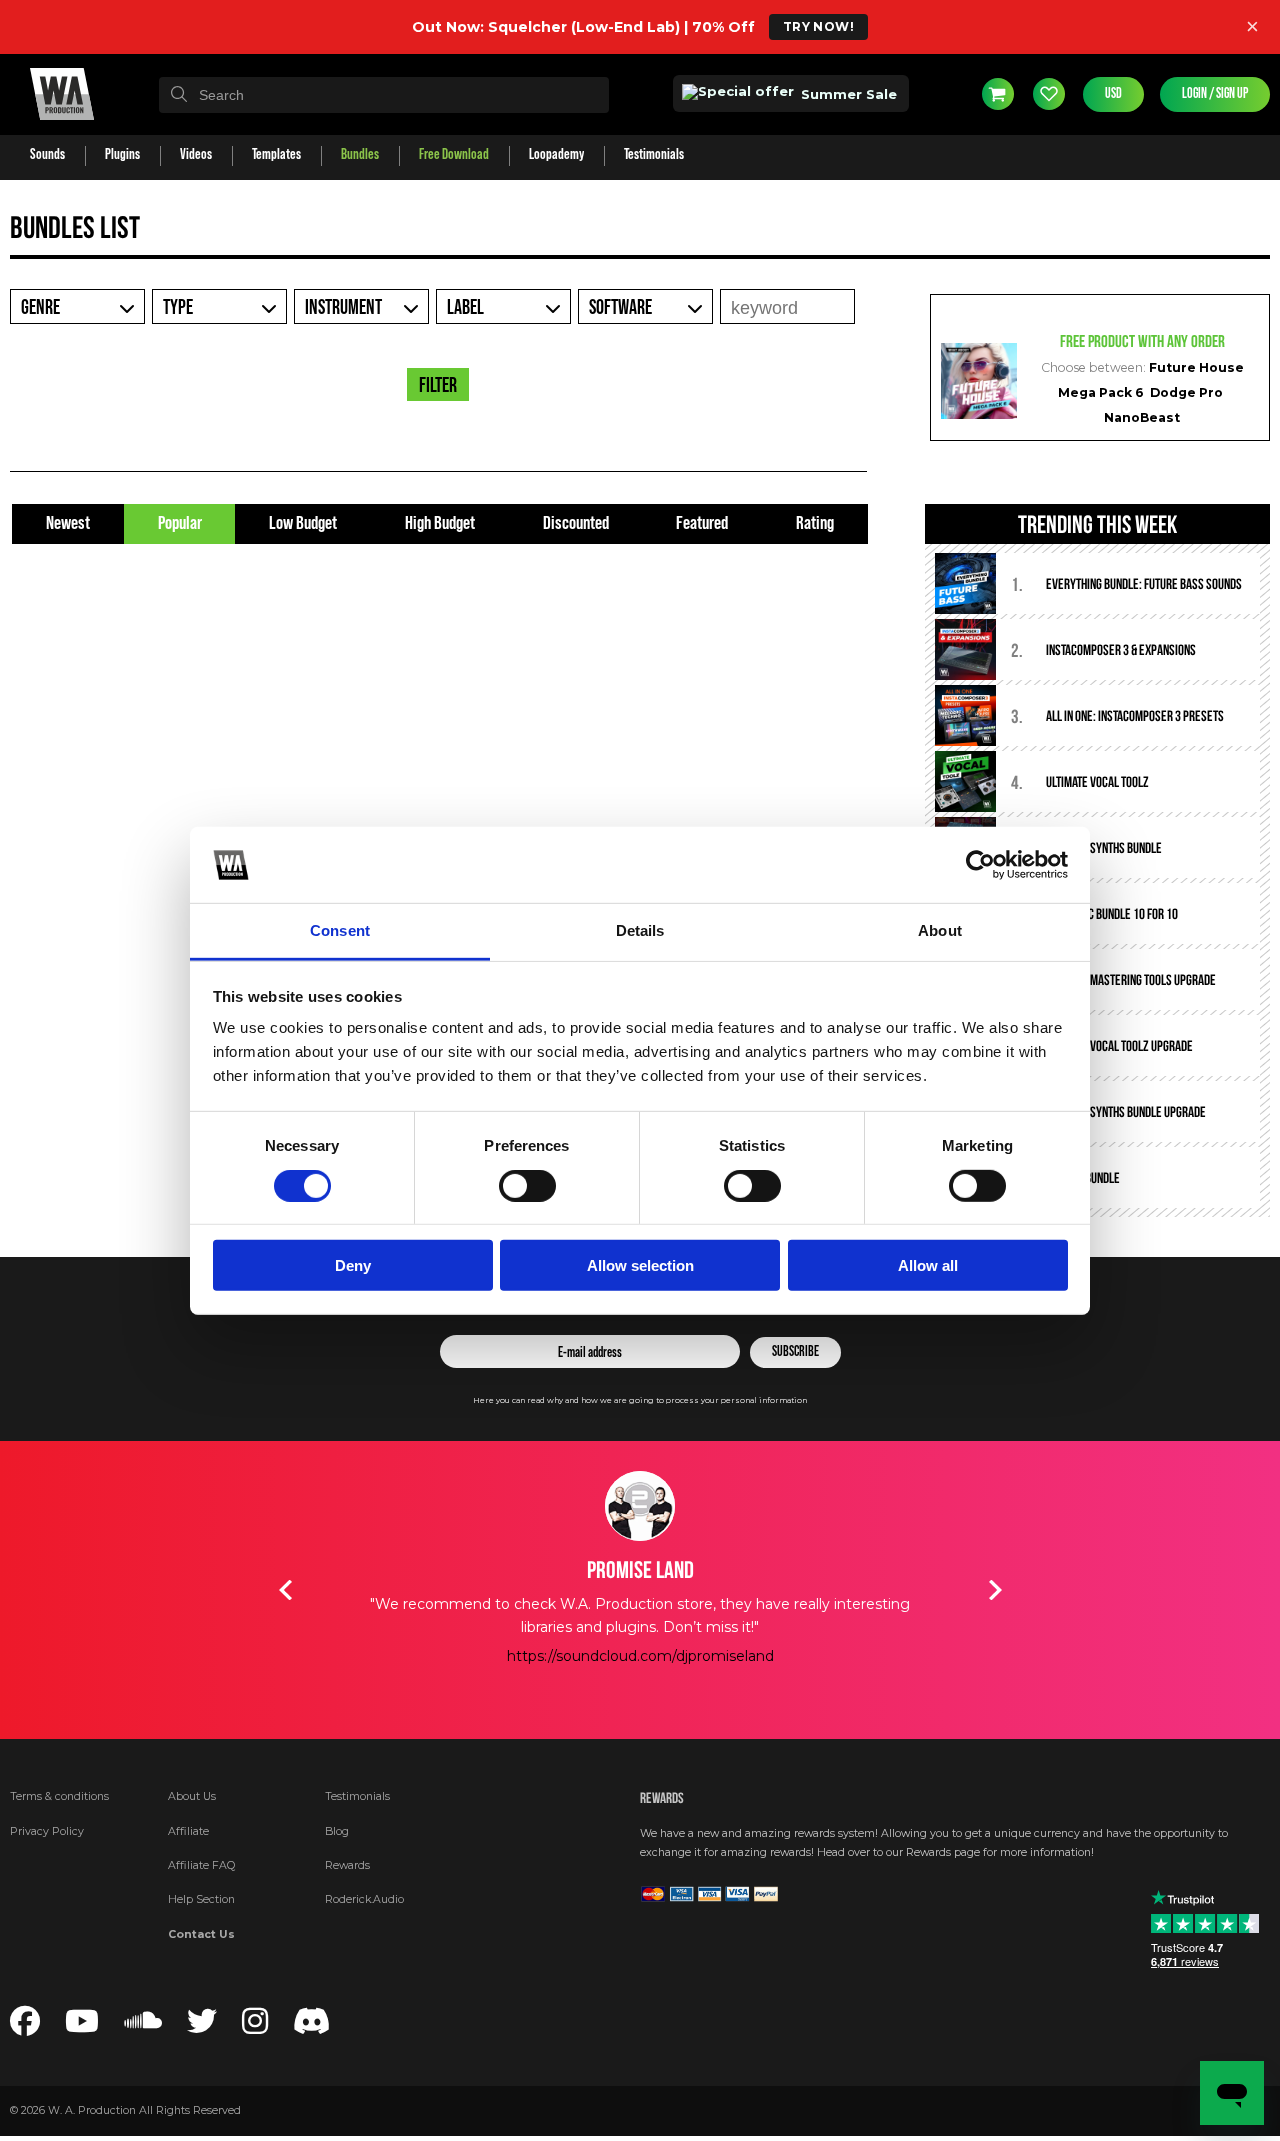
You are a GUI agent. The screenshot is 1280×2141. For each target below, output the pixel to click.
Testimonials (357, 1796)
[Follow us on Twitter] (202, 2027)
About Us (192, 1796)
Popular (180, 523)
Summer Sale (847, 94)
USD (1113, 94)
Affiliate (188, 1831)
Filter (438, 386)
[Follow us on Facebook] (25, 2027)
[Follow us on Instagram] (255, 2027)
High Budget (440, 523)
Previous (285, 1590)
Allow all (928, 1265)
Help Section (201, 1899)
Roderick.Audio (364, 1899)
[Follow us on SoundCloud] (143, 2027)
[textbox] (384, 95)
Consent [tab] (340, 930)
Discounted (576, 523)
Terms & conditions (59, 1796)
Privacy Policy (47, 1831)
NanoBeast (1142, 417)
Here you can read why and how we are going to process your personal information (640, 1400)
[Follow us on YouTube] (82, 2027)
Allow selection (640, 1265)
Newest (68, 523)
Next (995, 1590)
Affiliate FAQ (201, 1865)
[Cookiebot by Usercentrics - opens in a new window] (980, 865)
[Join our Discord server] (312, 2027)
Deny (353, 1265)
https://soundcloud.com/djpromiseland (518, 1656)
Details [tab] (640, 930)
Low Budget (303, 523)
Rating (815, 523)
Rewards (347, 1865)
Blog (337, 1831)
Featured (702, 523)
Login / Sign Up (1215, 94)
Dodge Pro (1186, 392)
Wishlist (1049, 94)
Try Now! (818, 26)
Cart (998, 94)
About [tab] (940, 930)
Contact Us (201, 1934)
